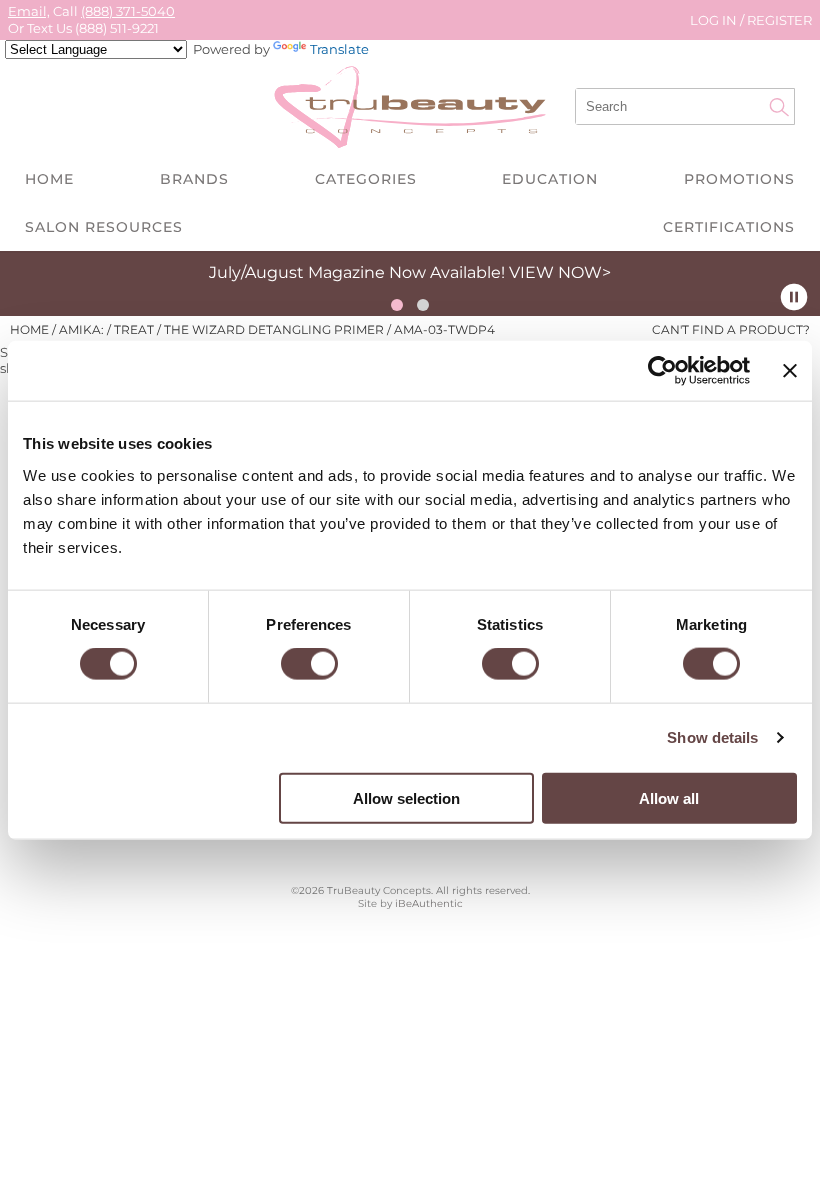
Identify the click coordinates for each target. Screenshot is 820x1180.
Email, (29, 11)
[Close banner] (790, 371)
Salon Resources (104, 227)
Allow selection (406, 797)
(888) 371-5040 (128, 11)
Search (779, 107)
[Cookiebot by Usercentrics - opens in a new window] (662, 371)
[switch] (309, 664)
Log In (715, 20)
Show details (712, 737)
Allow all (669, 797)
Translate (339, 49)
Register (779, 20)
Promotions (739, 179)
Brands (194, 179)
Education (550, 179)
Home (49, 179)
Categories (366, 179)
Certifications (729, 227)
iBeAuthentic (429, 903)
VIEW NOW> (560, 272)
